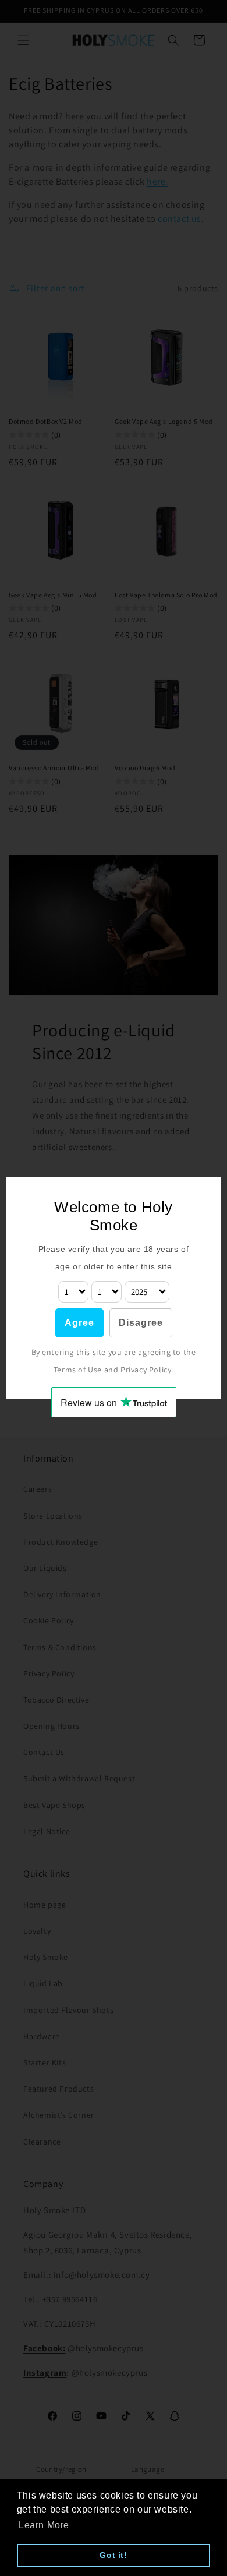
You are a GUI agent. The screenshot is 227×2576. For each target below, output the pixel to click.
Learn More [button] (44, 2525)
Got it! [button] (113, 2555)
